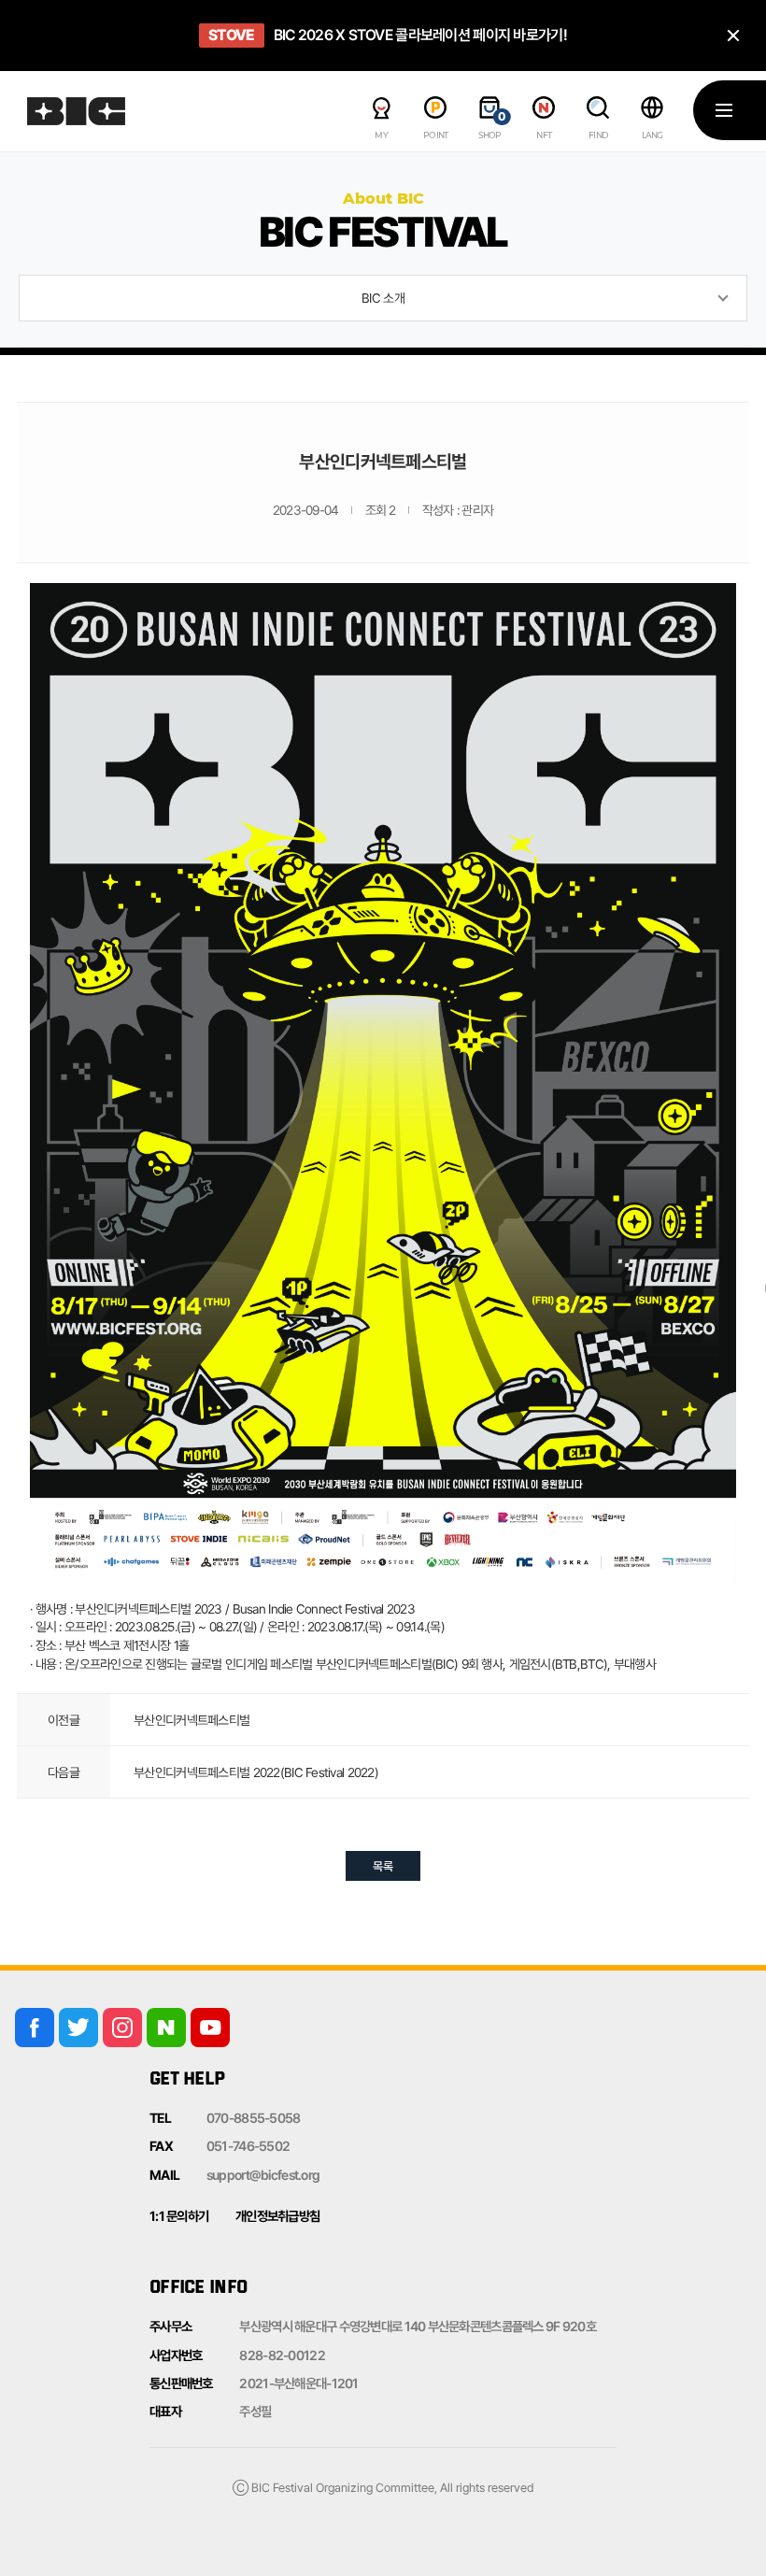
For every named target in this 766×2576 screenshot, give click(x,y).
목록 (383, 1866)
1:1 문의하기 (179, 2216)
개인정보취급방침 (277, 2216)
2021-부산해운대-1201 (298, 2383)
